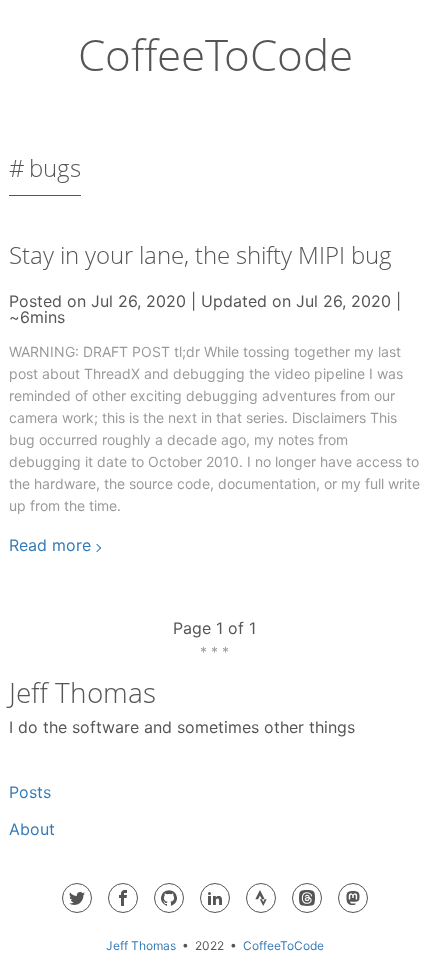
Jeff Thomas (141, 945)
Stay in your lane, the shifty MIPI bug (200, 254)
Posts (30, 792)
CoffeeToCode (215, 54)
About (32, 829)
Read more (50, 545)
